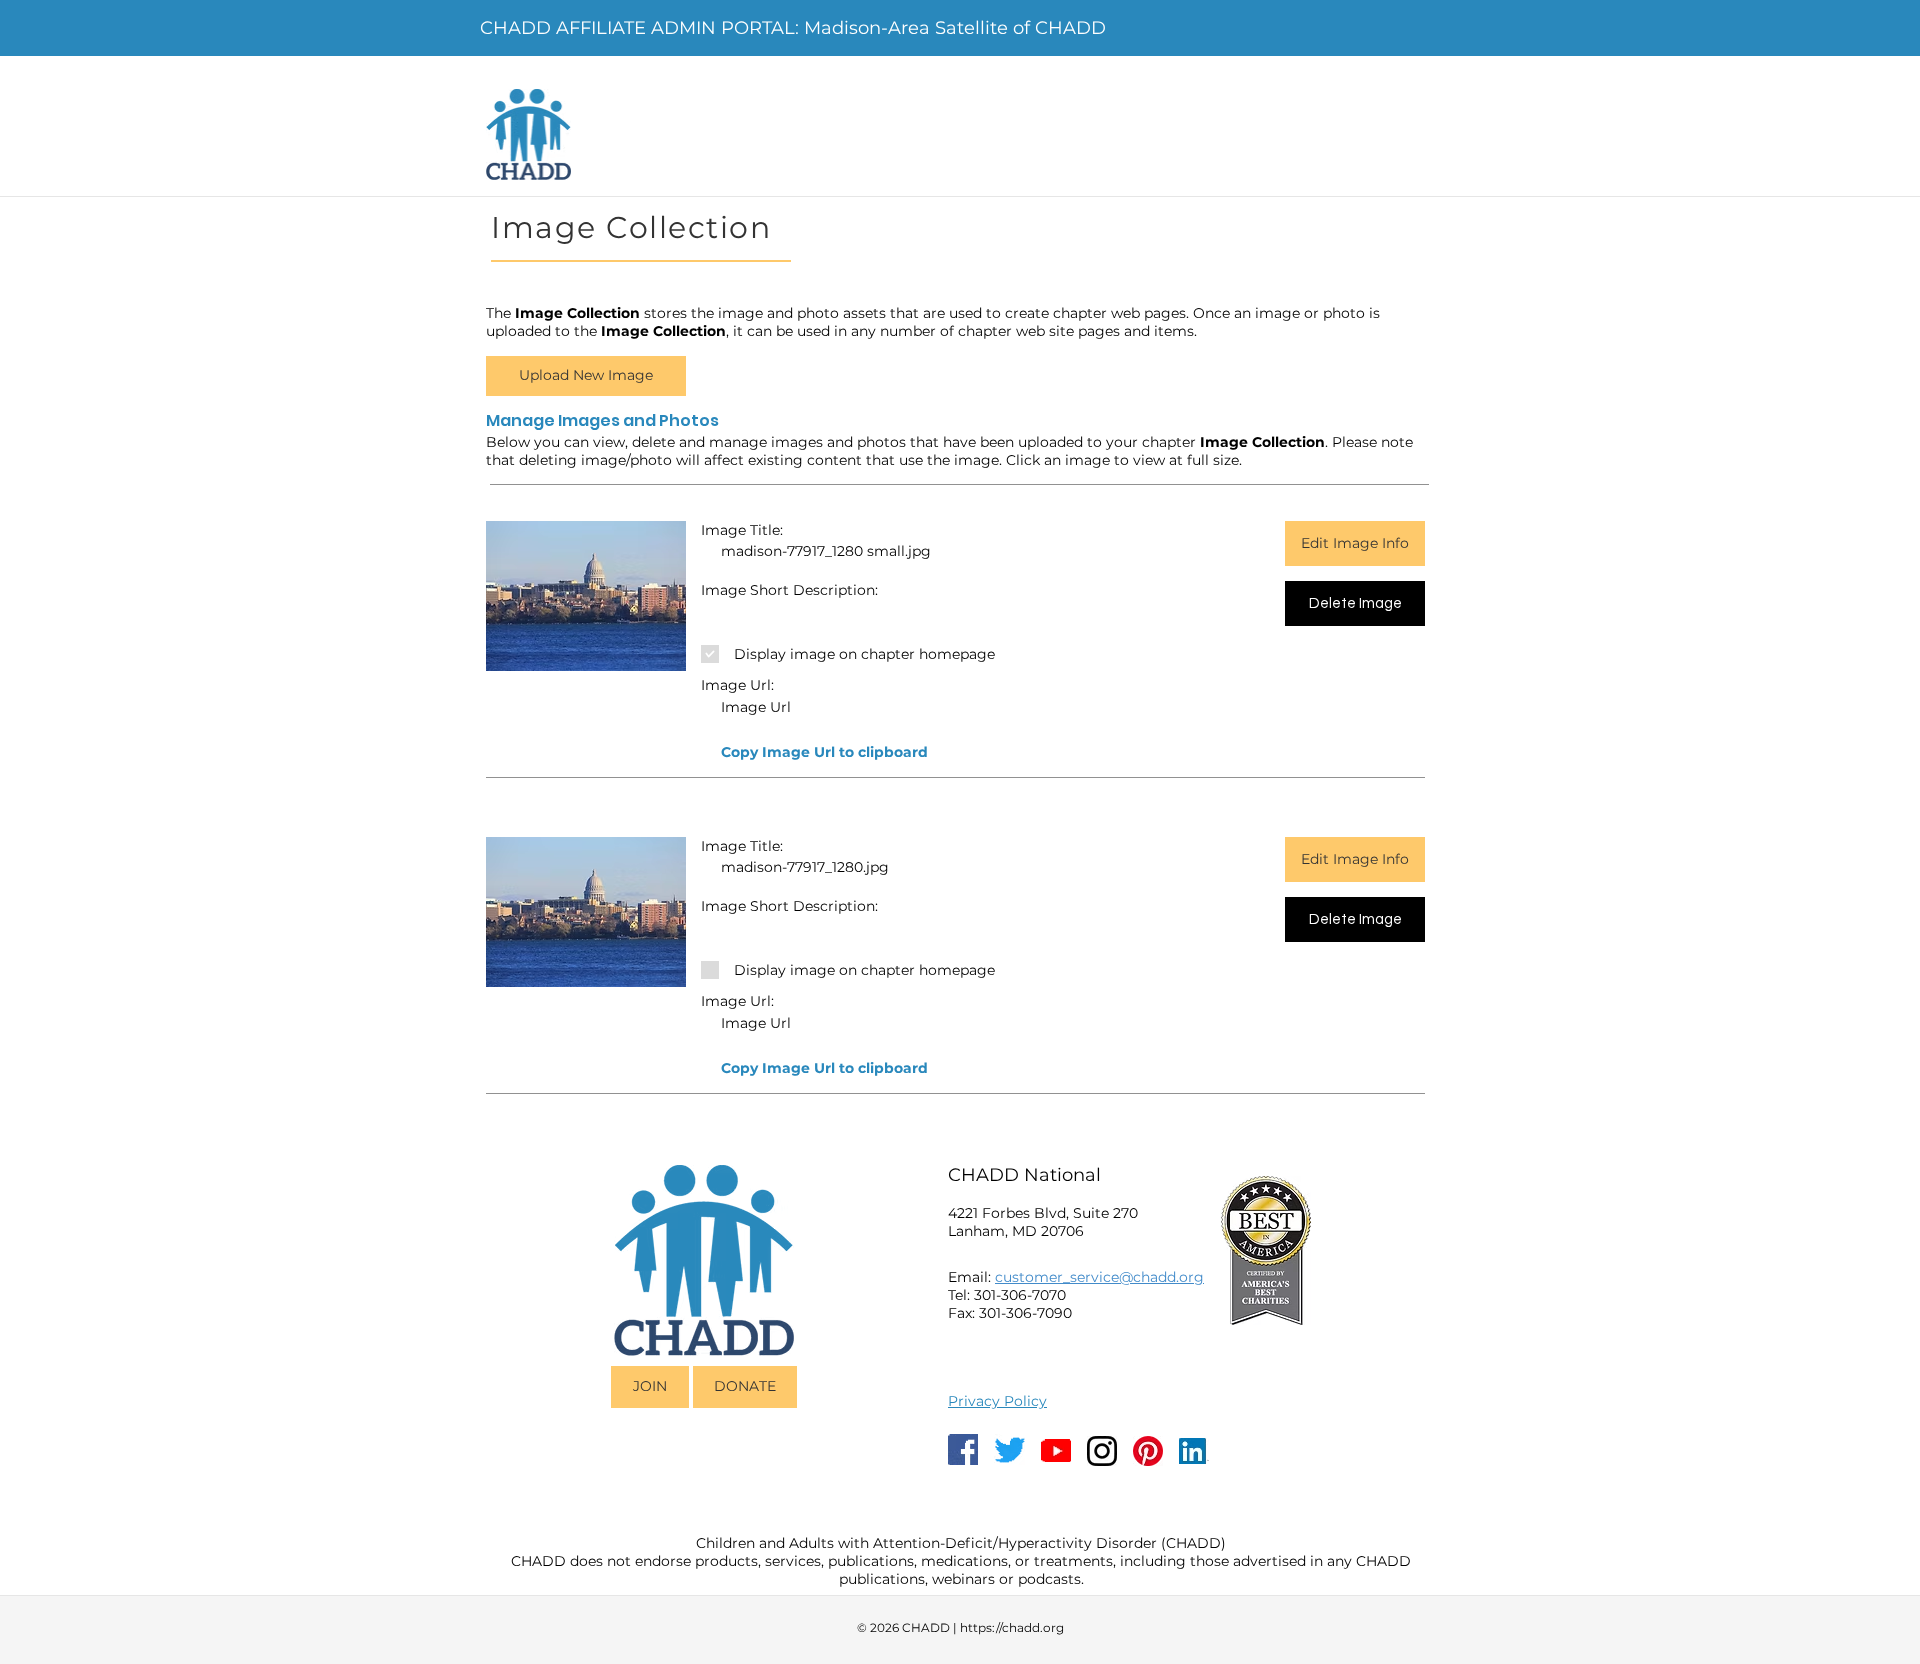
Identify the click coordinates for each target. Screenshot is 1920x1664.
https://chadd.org (1012, 1627)
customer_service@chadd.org (1099, 1277)
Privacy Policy (997, 1401)
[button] (823, 753)
